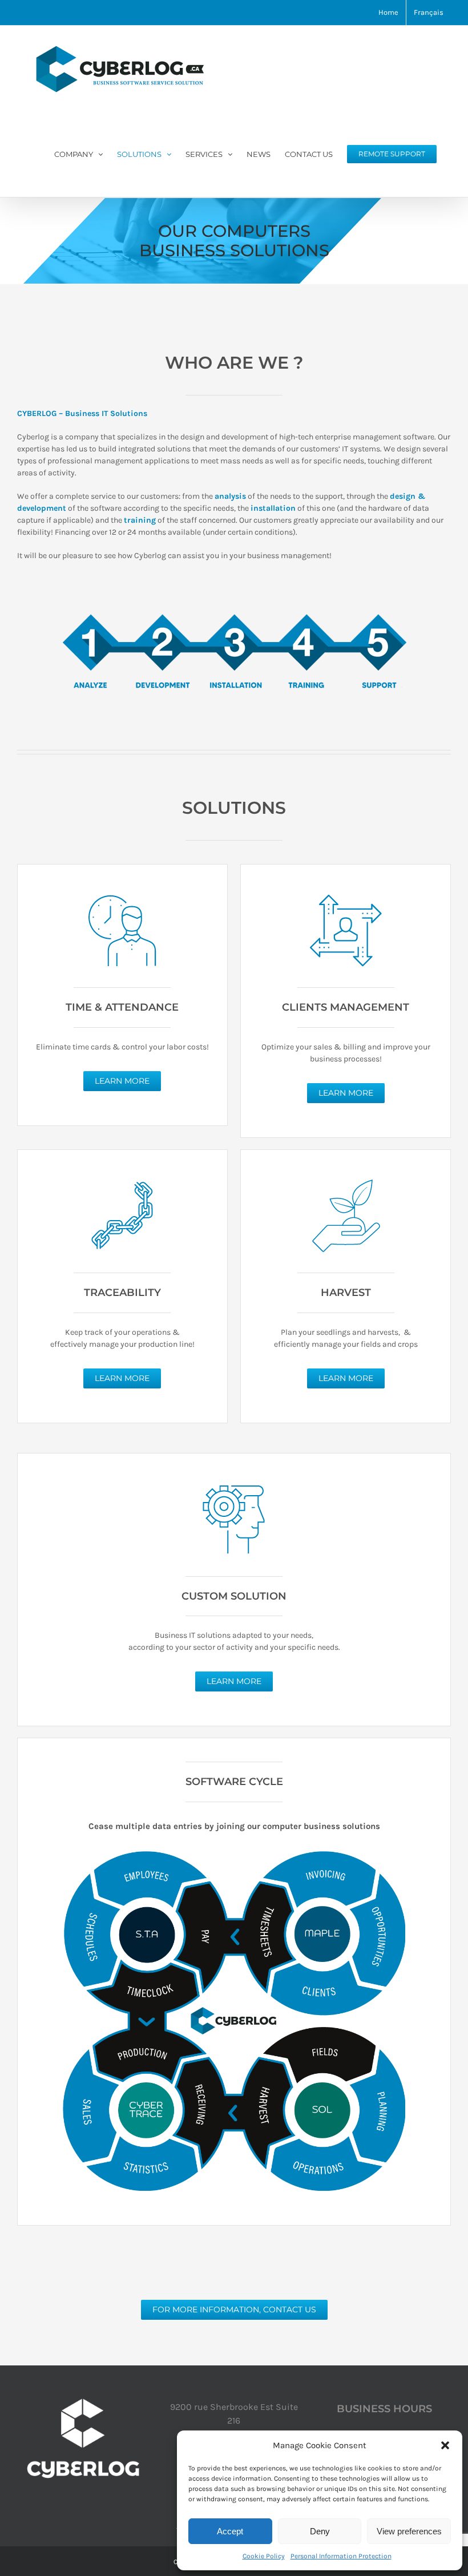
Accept (230, 2531)
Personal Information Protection (341, 2556)
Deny (320, 2531)
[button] (445, 2445)
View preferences (409, 2531)
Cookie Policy (264, 2556)
